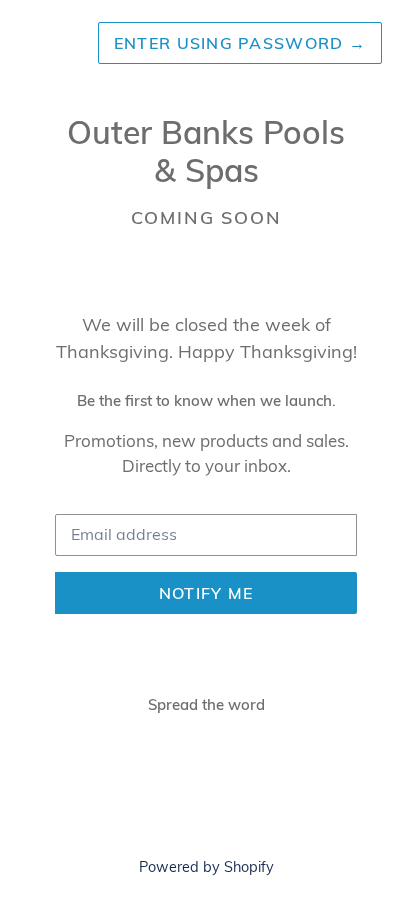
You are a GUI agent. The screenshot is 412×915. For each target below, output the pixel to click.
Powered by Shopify (206, 867)
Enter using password (240, 43)
